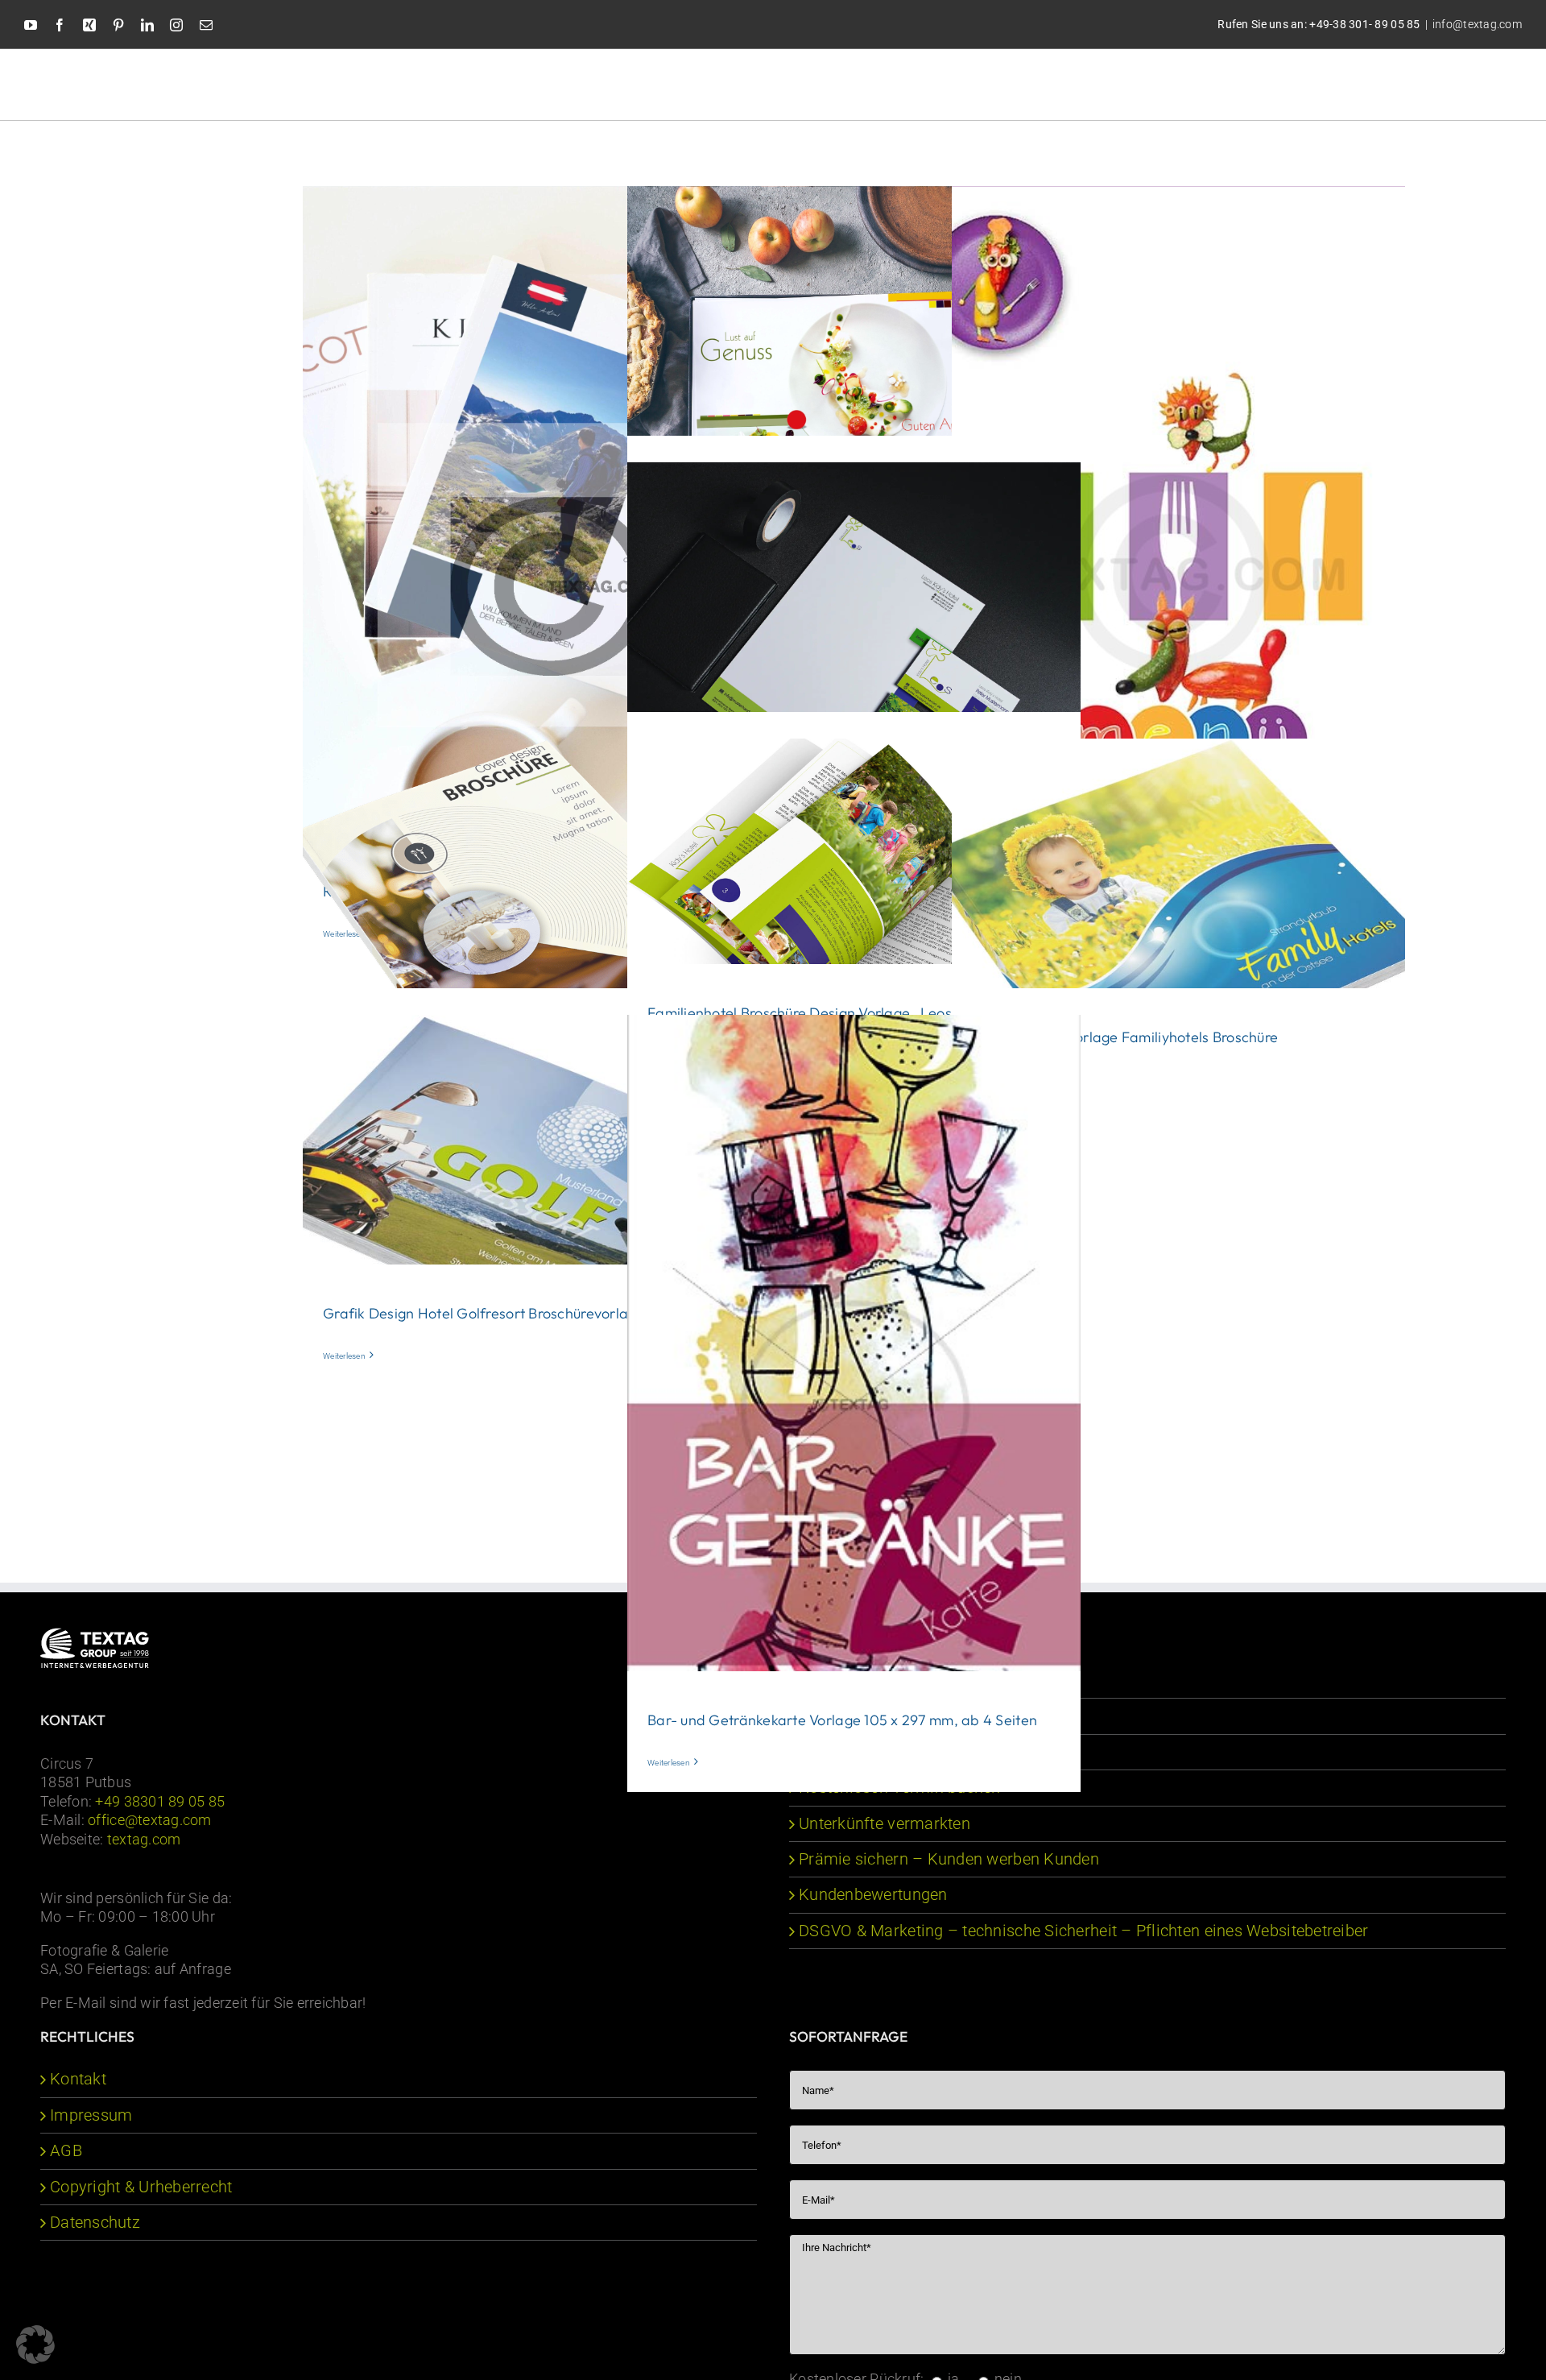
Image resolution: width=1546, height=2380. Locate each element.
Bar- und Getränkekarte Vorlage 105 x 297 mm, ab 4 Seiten (842, 1720)
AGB (66, 2151)
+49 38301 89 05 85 (160, 1801)
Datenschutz (95, 2223)
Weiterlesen (344, 1356)
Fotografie (836, 1752)
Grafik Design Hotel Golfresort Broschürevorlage (484, 1313)
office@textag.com (150, 1820)
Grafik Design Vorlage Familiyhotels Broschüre (1125, 1037)
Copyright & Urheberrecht (141, 2187)
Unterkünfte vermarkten (885, 1824)
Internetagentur (854, 1680)
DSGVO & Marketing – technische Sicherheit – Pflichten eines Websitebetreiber (1084, 1931)
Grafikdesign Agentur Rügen (901, 1716)
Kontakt (78, 2079)
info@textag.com (1477, 24)
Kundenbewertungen (873, 1895)
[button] (1467, 83)
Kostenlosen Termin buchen (900, 1788)
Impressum (91, 2115)
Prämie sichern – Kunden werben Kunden (949, 1859)
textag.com (144, 1839)
